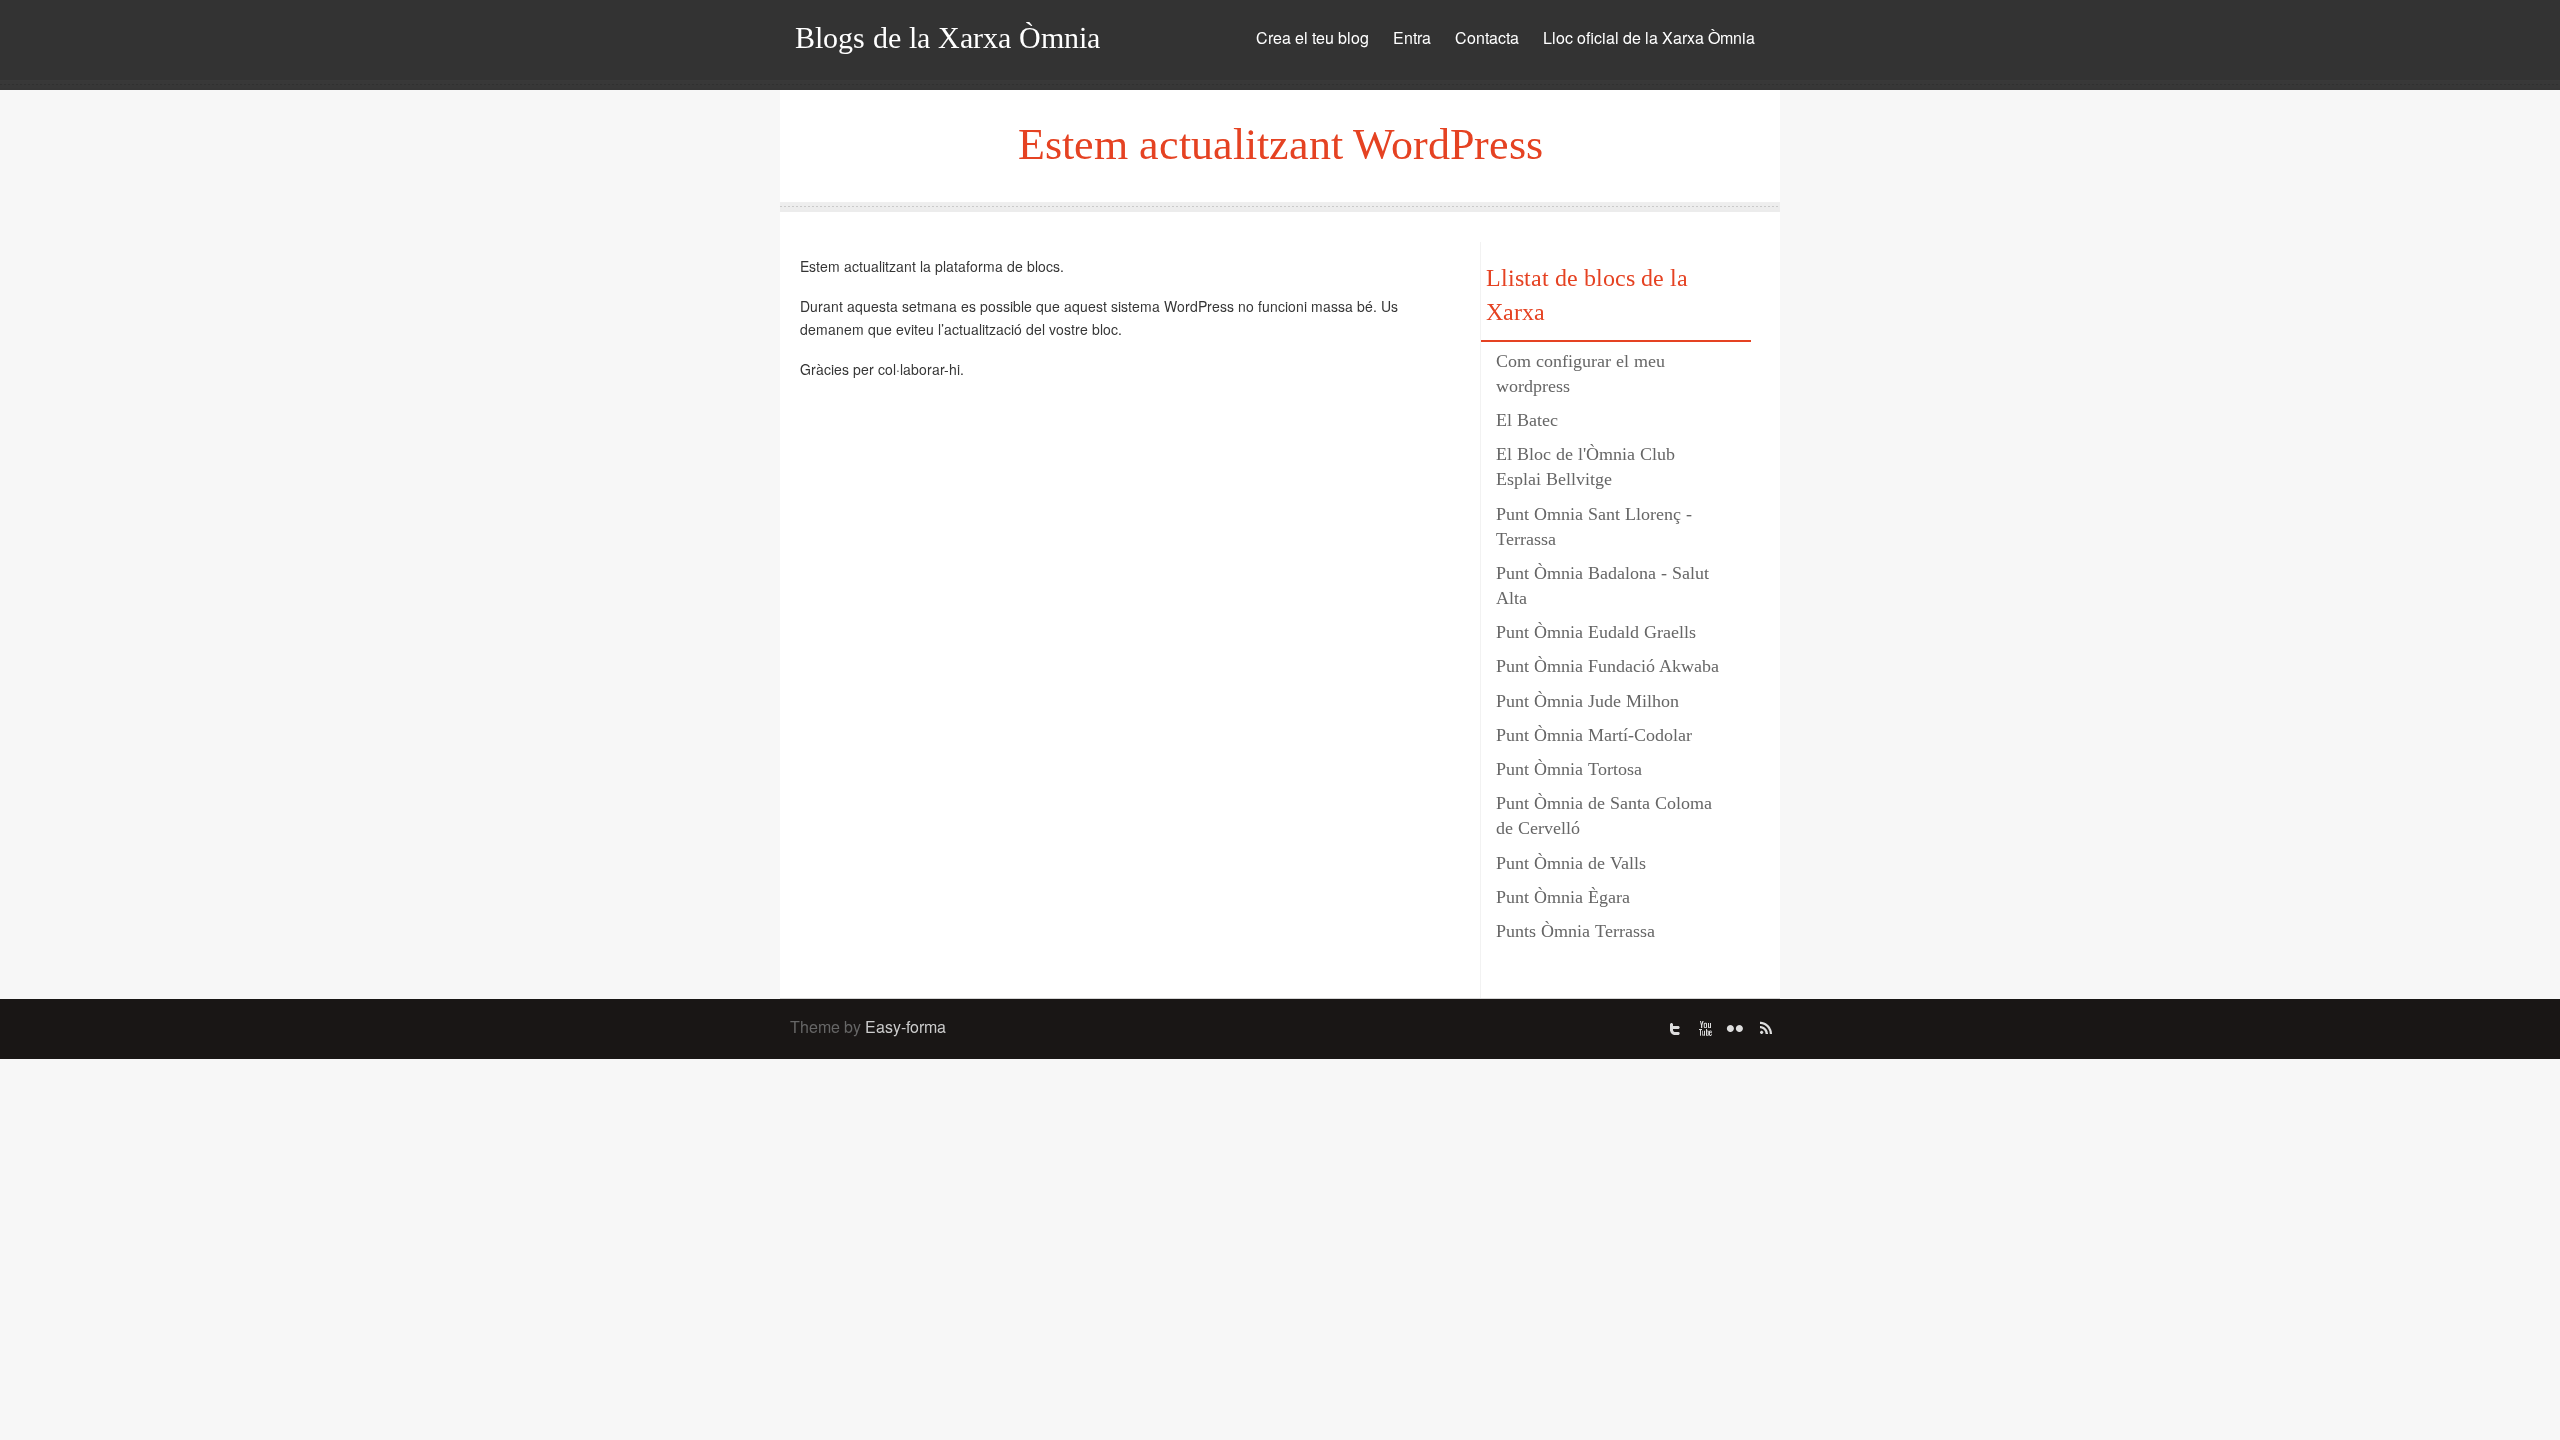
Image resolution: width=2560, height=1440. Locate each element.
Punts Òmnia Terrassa (1575, 931)
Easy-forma (905, 1026)
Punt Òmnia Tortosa (1569, 769)
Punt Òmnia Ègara (1563, 897)
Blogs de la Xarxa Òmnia (947, 37)
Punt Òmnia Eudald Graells (1596, 632)
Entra (1412, 37)
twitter (1675, 1029)
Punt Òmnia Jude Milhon (1587, 701)
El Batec (1527, 420)
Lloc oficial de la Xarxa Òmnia (1649, 37)
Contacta (1487, 37)
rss (1765, 1029)
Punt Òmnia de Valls (1571, 863)
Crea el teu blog (1312, 37)
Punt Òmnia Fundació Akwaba (1607, 666)
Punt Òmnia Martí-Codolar (1594, 735)
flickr (1735, 1029)
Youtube (1705, 1029)
